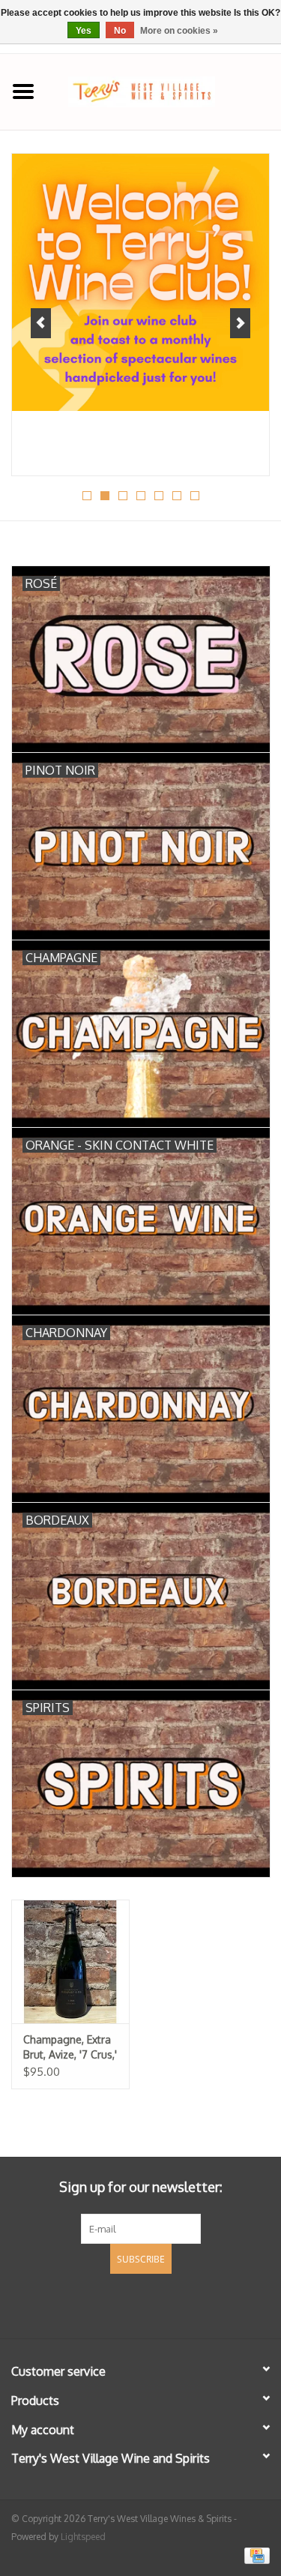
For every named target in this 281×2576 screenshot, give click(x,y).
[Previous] (41, 323)
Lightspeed (83, 2537)
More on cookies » (179, 31)
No (120, 31)
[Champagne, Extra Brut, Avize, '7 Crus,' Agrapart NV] (70, 1961)
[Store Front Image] (140, 282)
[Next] (240, 323)
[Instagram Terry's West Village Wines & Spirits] (168, 2304)
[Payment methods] (254, 2555)
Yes (84, 31)
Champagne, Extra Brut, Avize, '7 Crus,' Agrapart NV (70, 2048)
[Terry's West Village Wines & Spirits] (164, 90)
